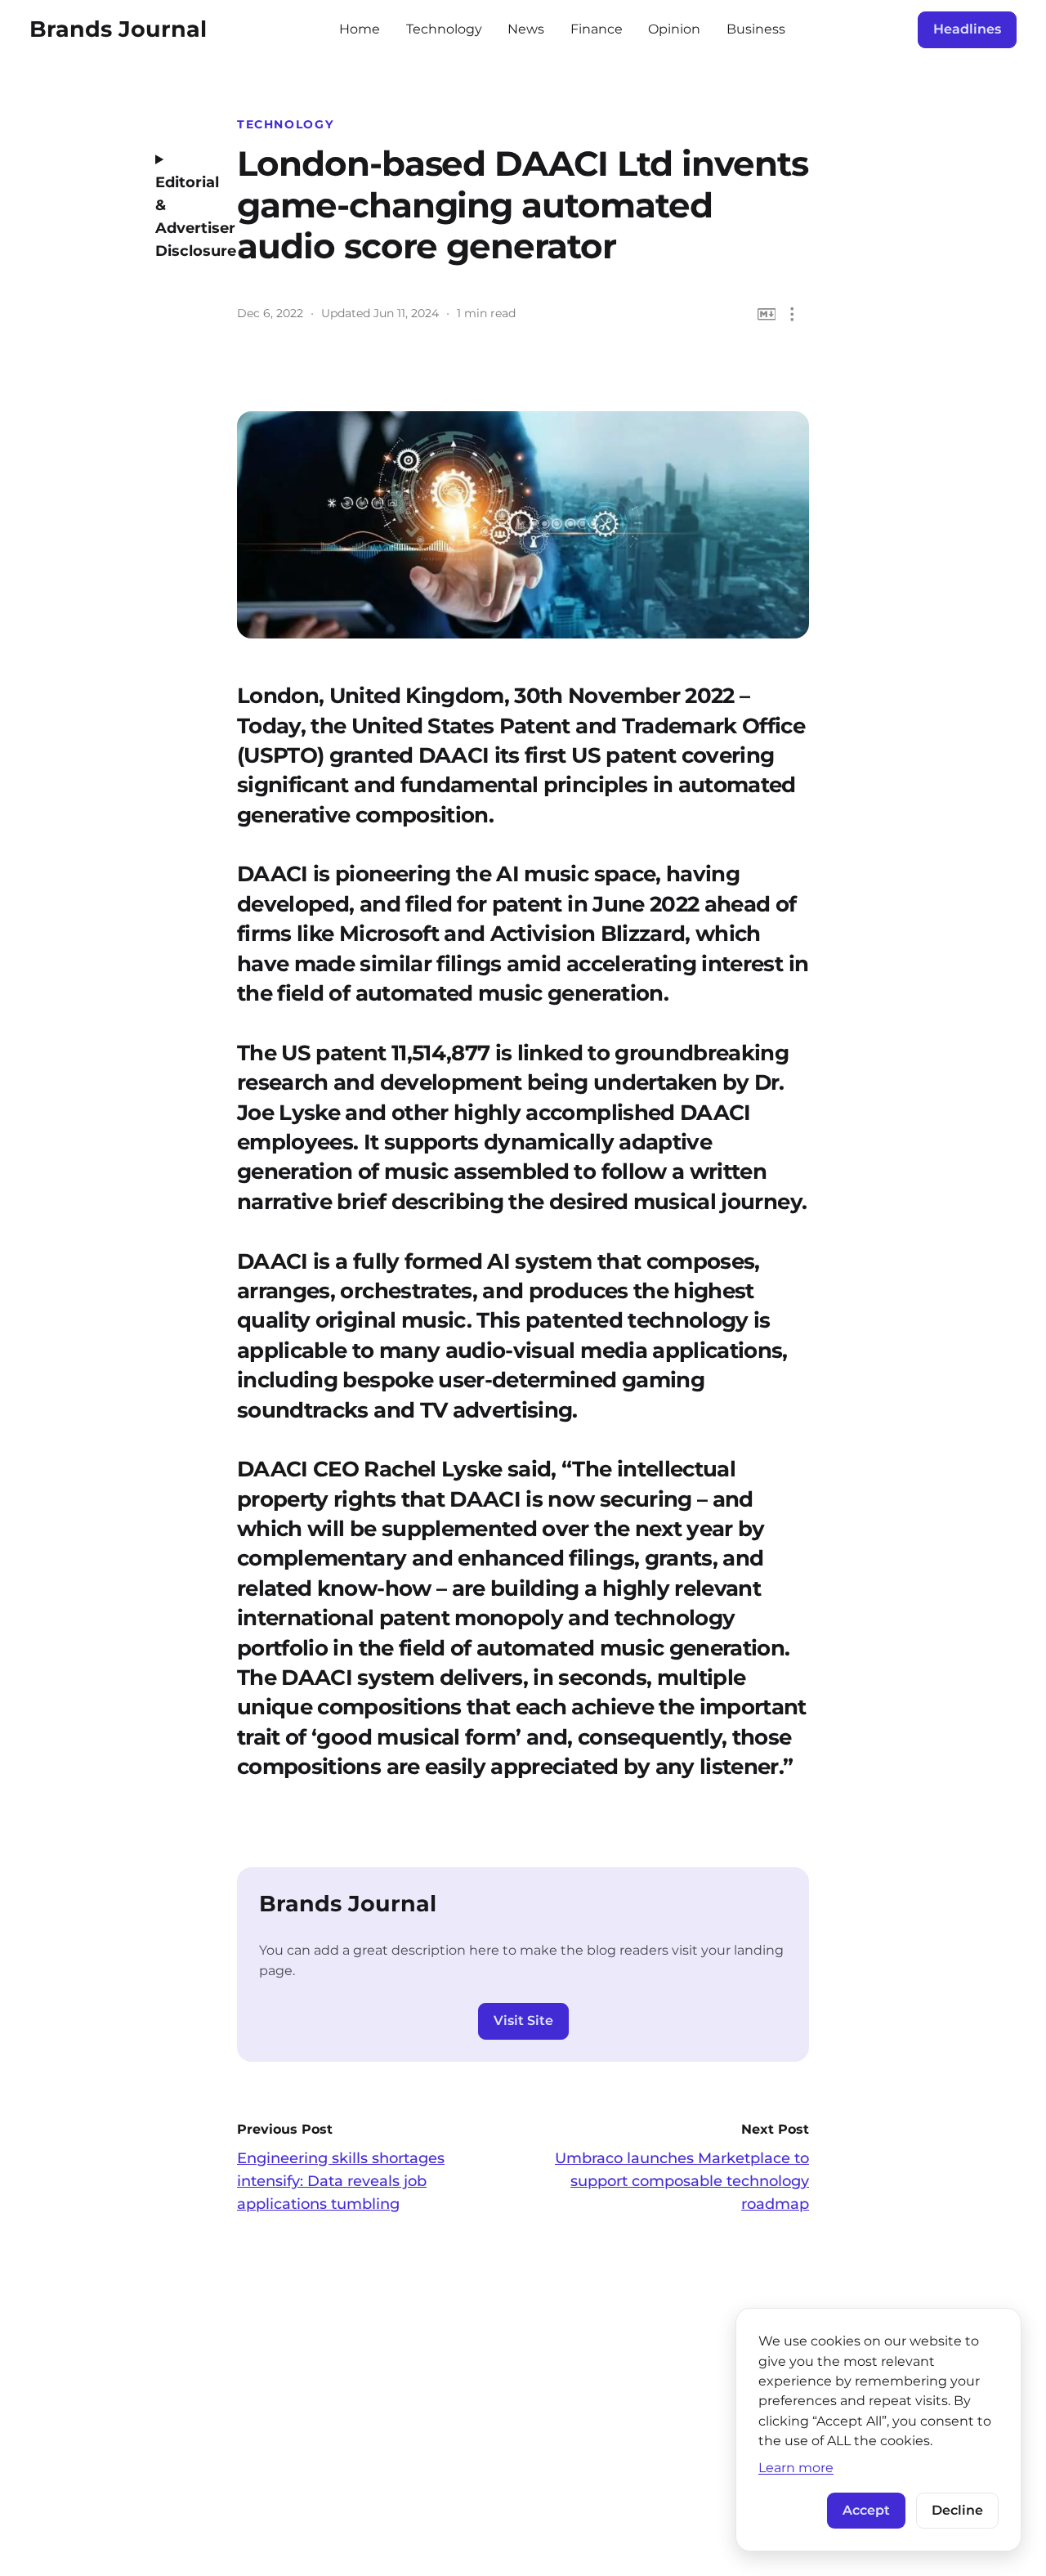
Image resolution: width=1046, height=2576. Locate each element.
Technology (444, 29)
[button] (792, 314)
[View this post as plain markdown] (767, 314)
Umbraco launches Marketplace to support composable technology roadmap (682, 2181)
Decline (957, 2510)
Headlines (967, 29)
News (526, 29)
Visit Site (523, 2020)
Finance (597, 29)
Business (756, 29)
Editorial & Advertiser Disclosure (184, 217)
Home (360, 29)
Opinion (674, 29)
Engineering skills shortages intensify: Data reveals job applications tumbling (341, 2181)
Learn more (796, 2467)
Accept (866, 2510)
